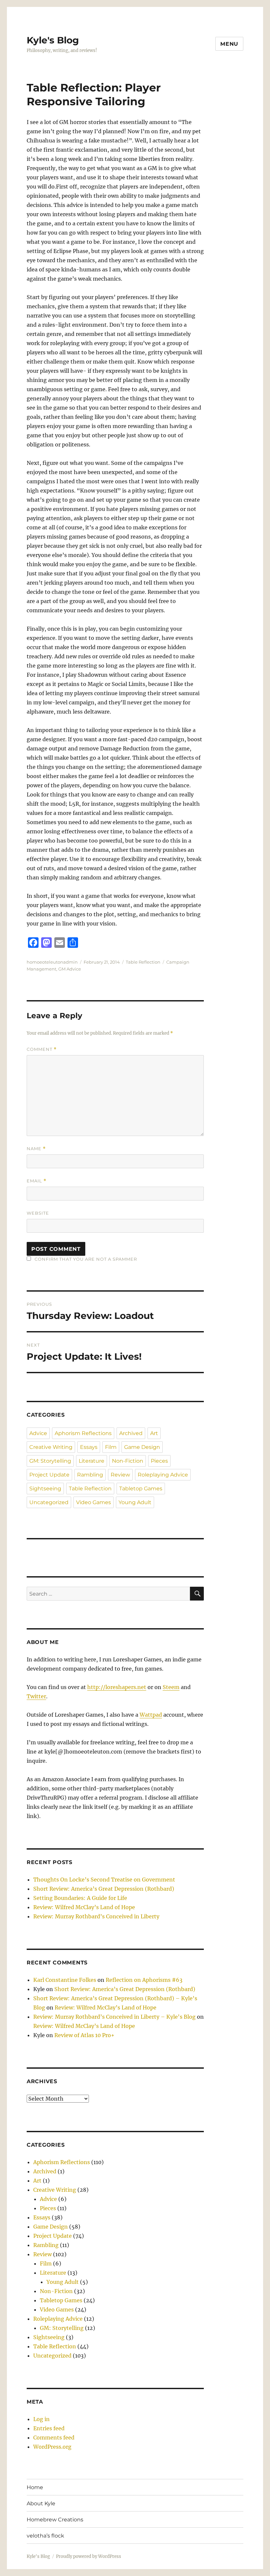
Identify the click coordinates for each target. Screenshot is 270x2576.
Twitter (36, 1696)
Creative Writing (51, 1447)
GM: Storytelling (50, 1461)
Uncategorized (49, 1502)
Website (38, 1213)
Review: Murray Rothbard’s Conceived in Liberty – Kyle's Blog (114, 2017)
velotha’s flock (45, 2536)
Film (111, 1447)
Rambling (90, 1475)
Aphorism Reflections (83, 1433)
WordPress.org (52, 2447)
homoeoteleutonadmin (52, 962)
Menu (229, 44)
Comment (42, 1049)
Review (120, 1475)
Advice (38, 1433)
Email (37, 1181)
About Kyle (41, 2503)
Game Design (142, 1447)
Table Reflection (143, 962)
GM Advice (70, 969)
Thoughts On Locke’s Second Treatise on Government (104, 1880)
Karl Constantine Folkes (65, 1980)
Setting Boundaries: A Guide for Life (80, 1898)
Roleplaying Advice (163, 1475)
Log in (41, 2419)
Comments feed (54, 2437)
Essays (89, 1447)
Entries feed (49, 2428)
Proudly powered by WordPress (89, 2556)
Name (36, 1149)
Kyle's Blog (53, 40)
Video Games (94, 1502)
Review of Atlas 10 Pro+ (84, 2035)
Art (154, 1433)
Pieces (159, 1461)
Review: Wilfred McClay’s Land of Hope (84, 1907)
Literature (92, 1461)
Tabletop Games (141, 1489)
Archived (131, 1433)
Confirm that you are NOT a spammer (85, 1259)
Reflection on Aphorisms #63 (144, 1980)
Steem (171, 1687)
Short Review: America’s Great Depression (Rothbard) (104, 1889)
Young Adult (135, 1502)
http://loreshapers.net (117, 1687)
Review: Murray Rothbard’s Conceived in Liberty (96, 1916)
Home (35, 2487)
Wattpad (151, 1715)
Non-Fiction (128, 1461)
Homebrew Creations (55, 2520)
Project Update (49, 1475)
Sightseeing (45, 1489)
